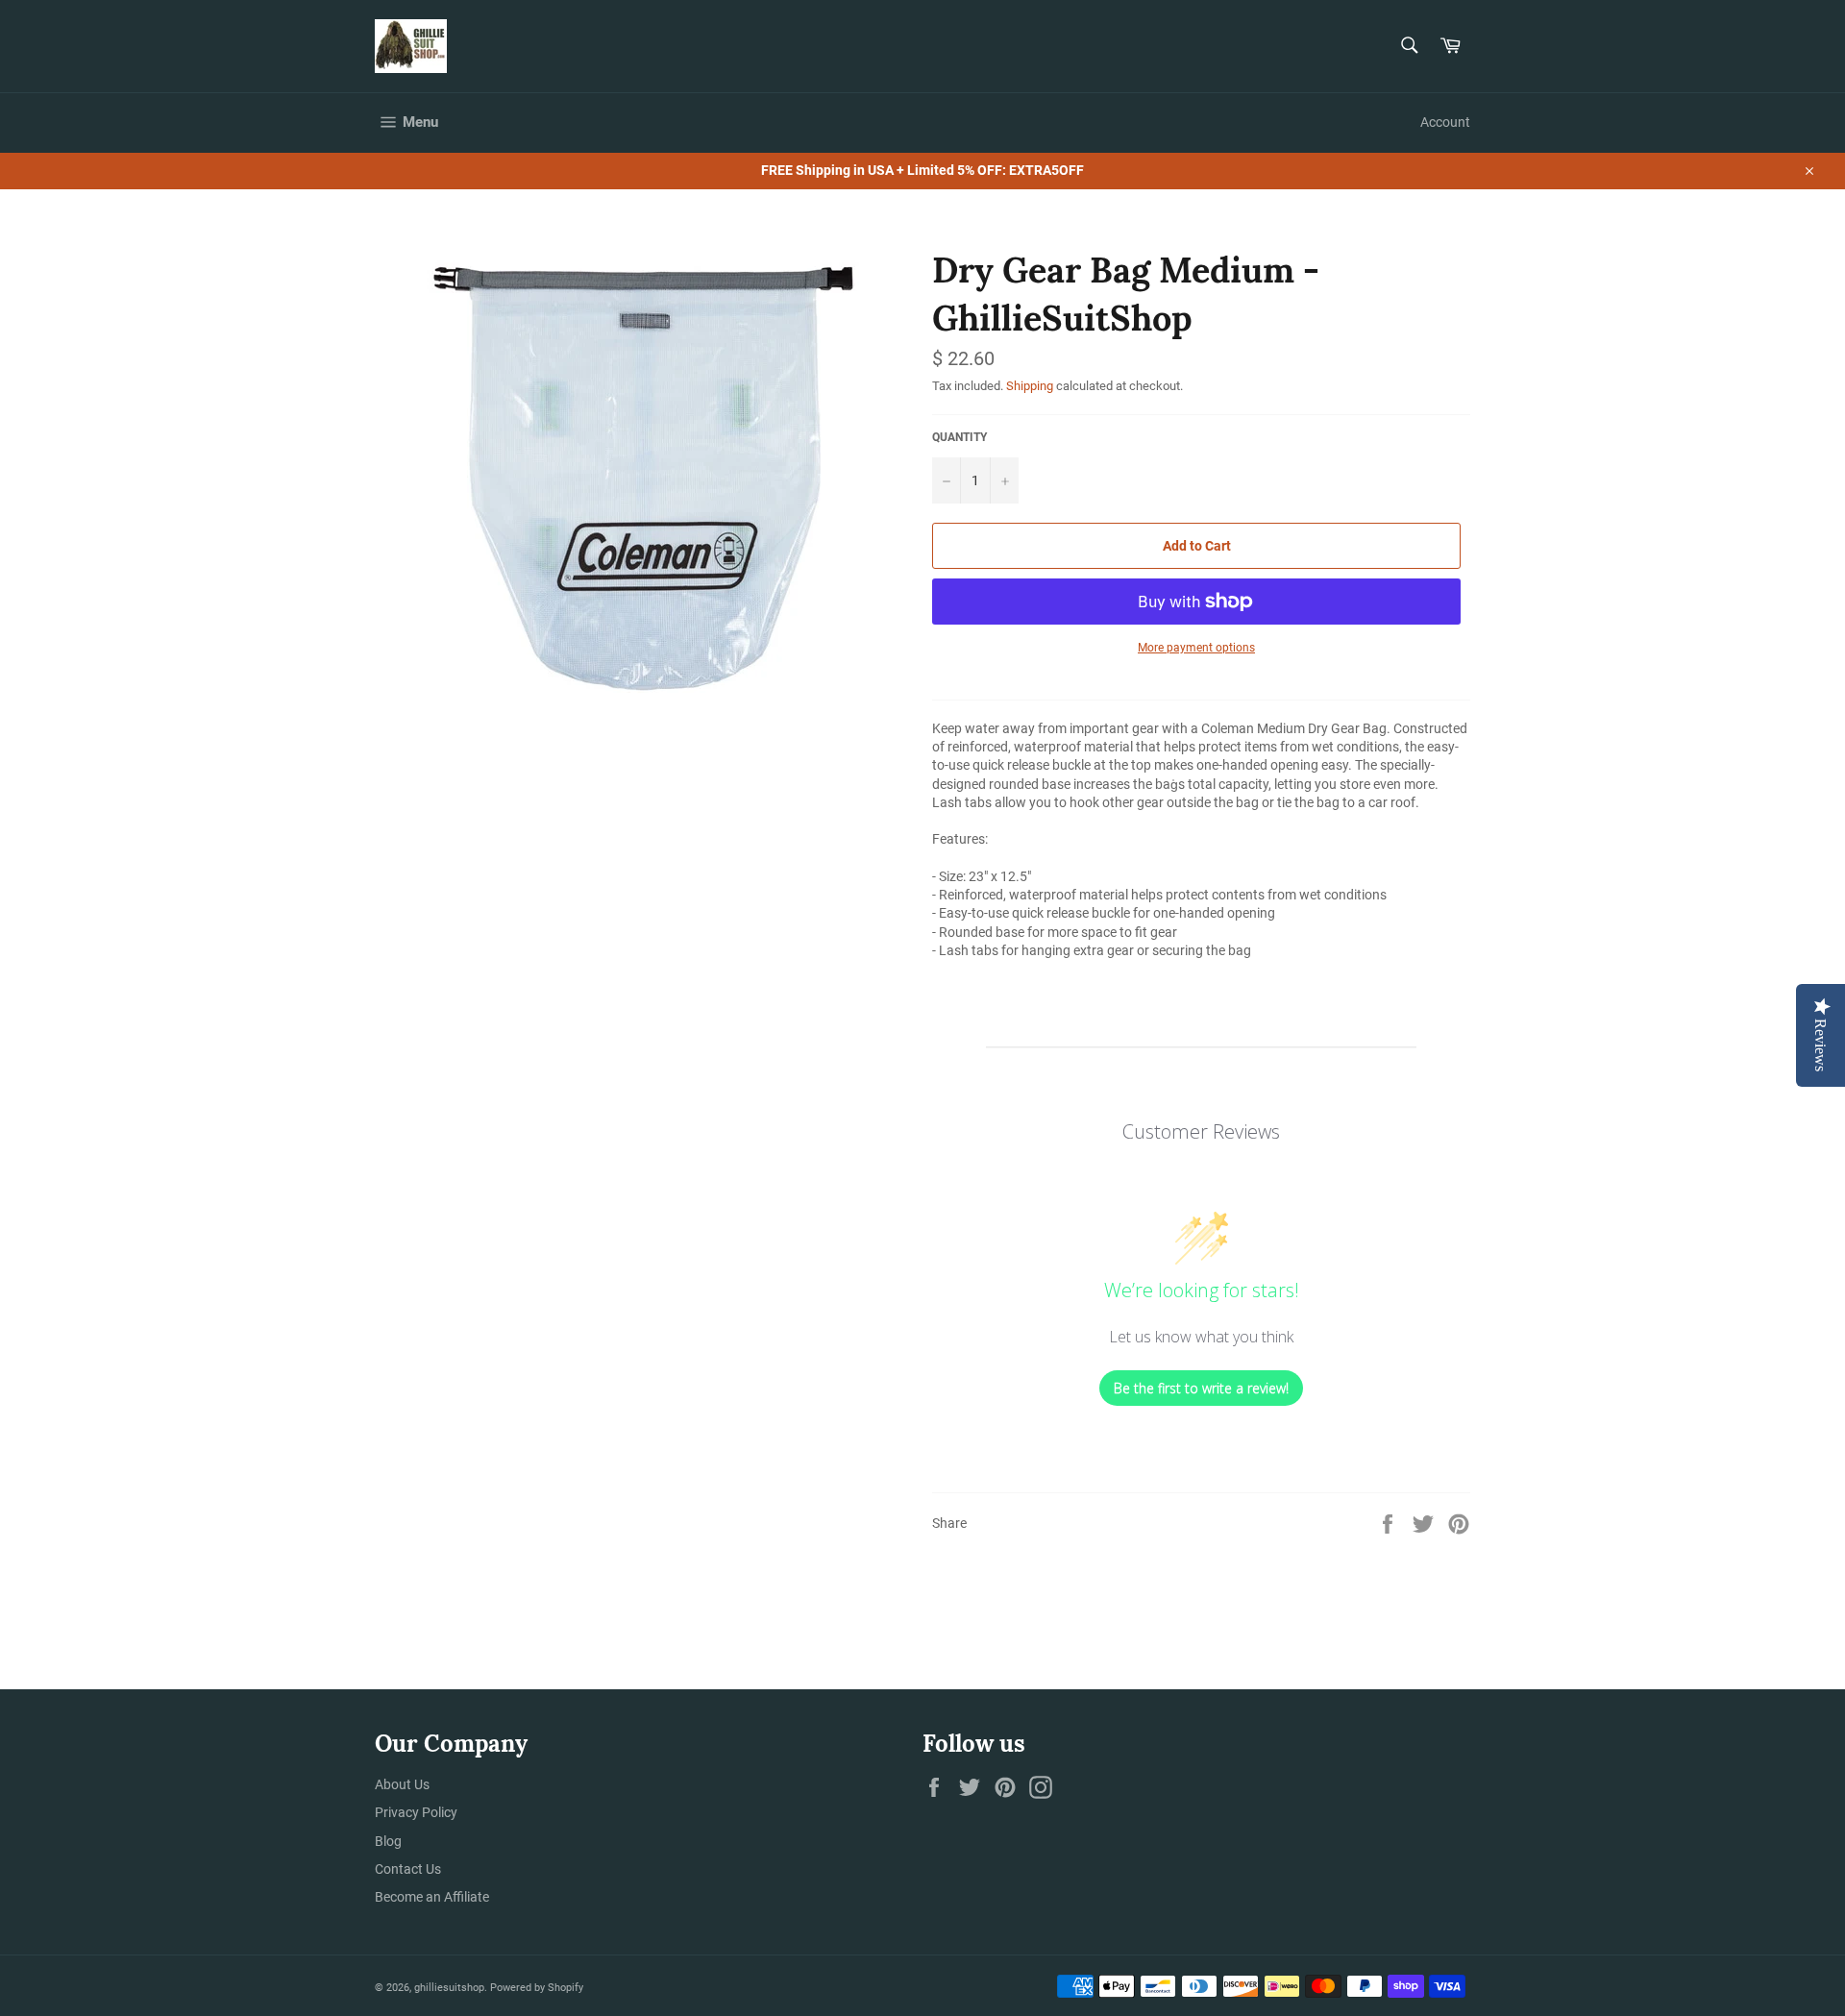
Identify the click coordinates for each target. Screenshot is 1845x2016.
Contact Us (408, 1869)
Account (1445, 122)
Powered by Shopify (537, 1988)
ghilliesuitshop (449, 1988)
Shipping (1030, 386)
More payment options (1196, 648)
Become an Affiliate (432, 1897)
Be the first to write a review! (1201, 1388)
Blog (388, 1841)
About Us (402, 1784)
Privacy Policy (416, 1812)
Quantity (959, 437)
